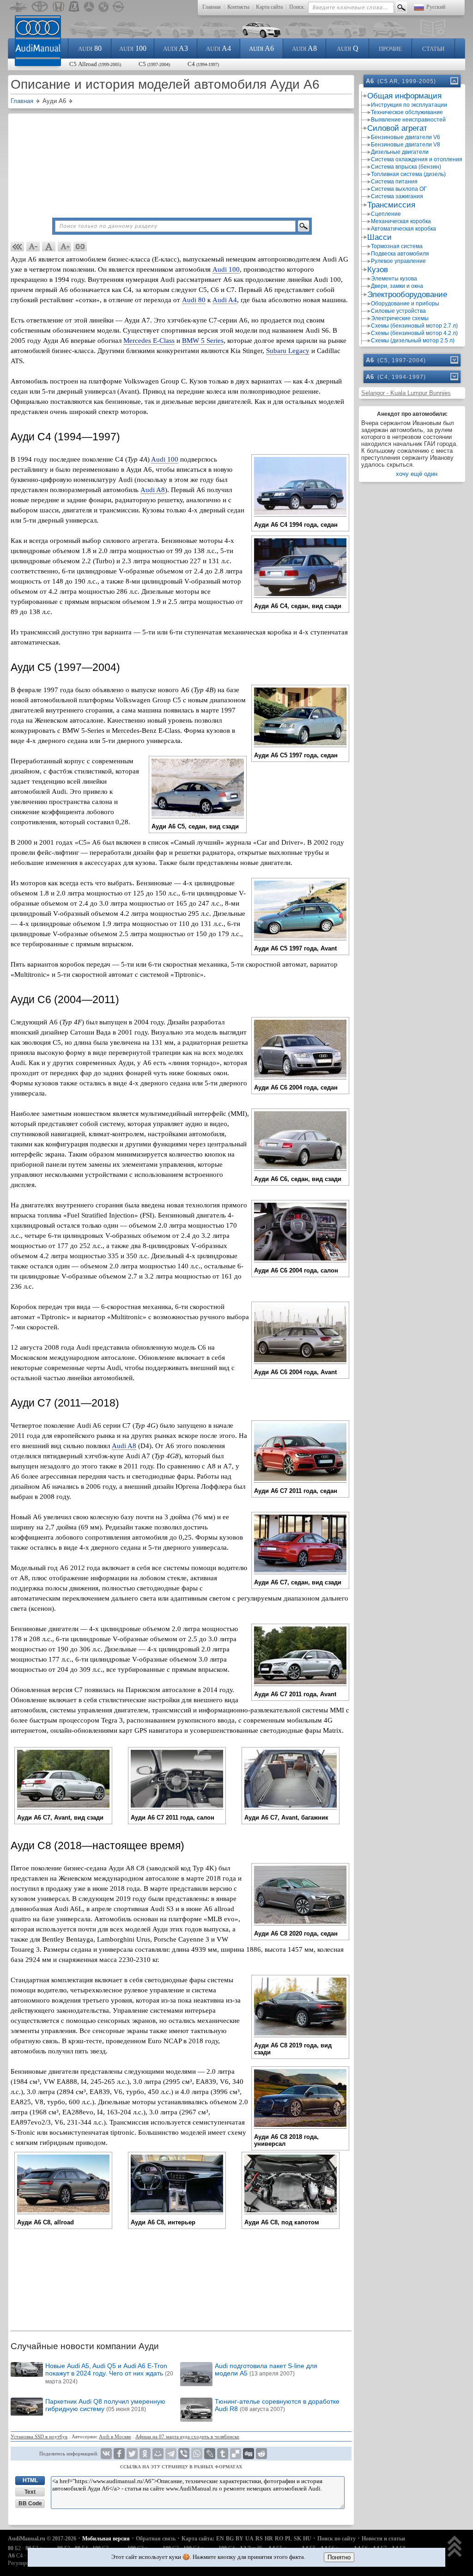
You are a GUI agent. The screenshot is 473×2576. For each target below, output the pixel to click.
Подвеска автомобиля (400, 254)
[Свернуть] (454, 81)
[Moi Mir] (158, 2454)
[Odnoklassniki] (145, 2454)
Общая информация (404, 96)
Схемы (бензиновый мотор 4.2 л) (414, 333)
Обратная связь (156, 2539)
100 (133, 48)
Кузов (378, 270)
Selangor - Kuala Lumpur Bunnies (406, 393)
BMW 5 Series (203, 341)
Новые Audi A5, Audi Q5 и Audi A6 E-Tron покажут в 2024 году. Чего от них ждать (109, 2373)
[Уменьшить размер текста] (33, 247)
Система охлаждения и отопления (417, 159)
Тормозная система (397, 246)
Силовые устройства (398, 311)
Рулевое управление (398, 261)
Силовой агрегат (397, 128)
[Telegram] (171, 2454)
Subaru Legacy (288, 351)
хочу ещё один (417, 474)
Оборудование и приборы (405, 304)
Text (30, 2492)
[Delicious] (236, 2454)
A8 (304, 48)
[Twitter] (132, 2454)
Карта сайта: (198, 2539)
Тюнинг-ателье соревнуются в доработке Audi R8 (277, 2405)
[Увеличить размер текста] (65, 247)
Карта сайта (269, 7)
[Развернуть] (454, 360)
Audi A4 (225, 300)
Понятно (339, 2557)
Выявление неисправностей (408, 120)
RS (259, 2539)
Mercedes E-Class (149, 341)
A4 (218, 48)
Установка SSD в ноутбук (39, 2436)
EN (220, 2539)
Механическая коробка (401, 221)
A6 (261, 48)
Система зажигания (397, 196)
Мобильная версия (106, 2539)
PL (288, 2539)
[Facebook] (119, 2454)
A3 (176, 48)
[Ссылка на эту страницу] (80, 247)
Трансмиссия (391, 205)
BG (230, 2539)
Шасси (379, 237)
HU (307, 2539)
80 (90, 48)
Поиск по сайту (337, 2539)
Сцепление (386, 214)
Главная (212, 7)
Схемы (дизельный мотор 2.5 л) (413, 341)
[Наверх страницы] (455, 2547)
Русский (436, 7)
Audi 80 (194, 300)
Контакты (238, 7)
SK (297, 2539)
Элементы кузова (394, 279)
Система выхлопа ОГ (399, 189)
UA (249, 2539)
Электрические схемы (400, 318)
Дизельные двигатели (400, 152)
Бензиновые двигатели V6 (406, 137)
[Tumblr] (223, 2454)
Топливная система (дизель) (408, 174)
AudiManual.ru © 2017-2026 (42, 2539)
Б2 (14, 2548)
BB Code (30, 2503)
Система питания (394, 182)
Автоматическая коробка (403, 229)
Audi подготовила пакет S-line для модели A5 (266, 2369)
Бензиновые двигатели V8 (406, 145)
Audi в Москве (115, 2436)
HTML (30, 2480)
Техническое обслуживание (407, 112)
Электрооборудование (407, 295)
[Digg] (249, 2454)
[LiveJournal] (210, 2454)
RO (279, 2539)
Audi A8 (153, 490)
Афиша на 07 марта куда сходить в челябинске (187, 2436)
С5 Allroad (95, 64)
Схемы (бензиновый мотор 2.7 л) (414, 326)
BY (240, 2539)
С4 (203, 64)
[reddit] (261, 2454)
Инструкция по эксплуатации (409, 105)
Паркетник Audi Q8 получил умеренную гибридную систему (105, 2405)
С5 (154, 64)
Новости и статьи (383, 2539)
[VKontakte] (106, 2454)
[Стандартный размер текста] (49, 247)
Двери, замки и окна (397, 286)
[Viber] (184, 2454)
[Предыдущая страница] (18, 247)
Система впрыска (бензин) (406, 167)
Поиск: (297, 7)
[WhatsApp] (197, 2454)
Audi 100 (226, 269)
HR (269, 2539)
